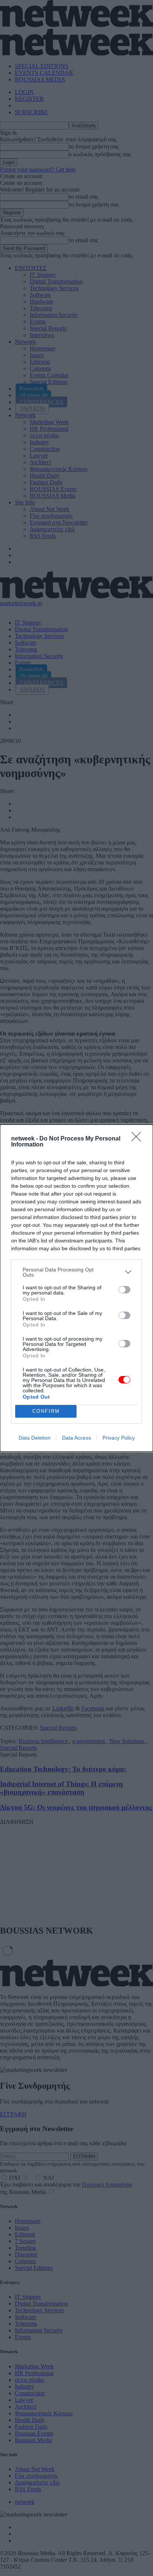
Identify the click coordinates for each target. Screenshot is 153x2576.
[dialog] (76, 1288)
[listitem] (76, 1272)
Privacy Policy (119, 1438)
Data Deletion (35, 1438)
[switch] (124, 1290)
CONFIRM (46, 1411)
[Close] (139, 1139)
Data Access (76, 1438)
